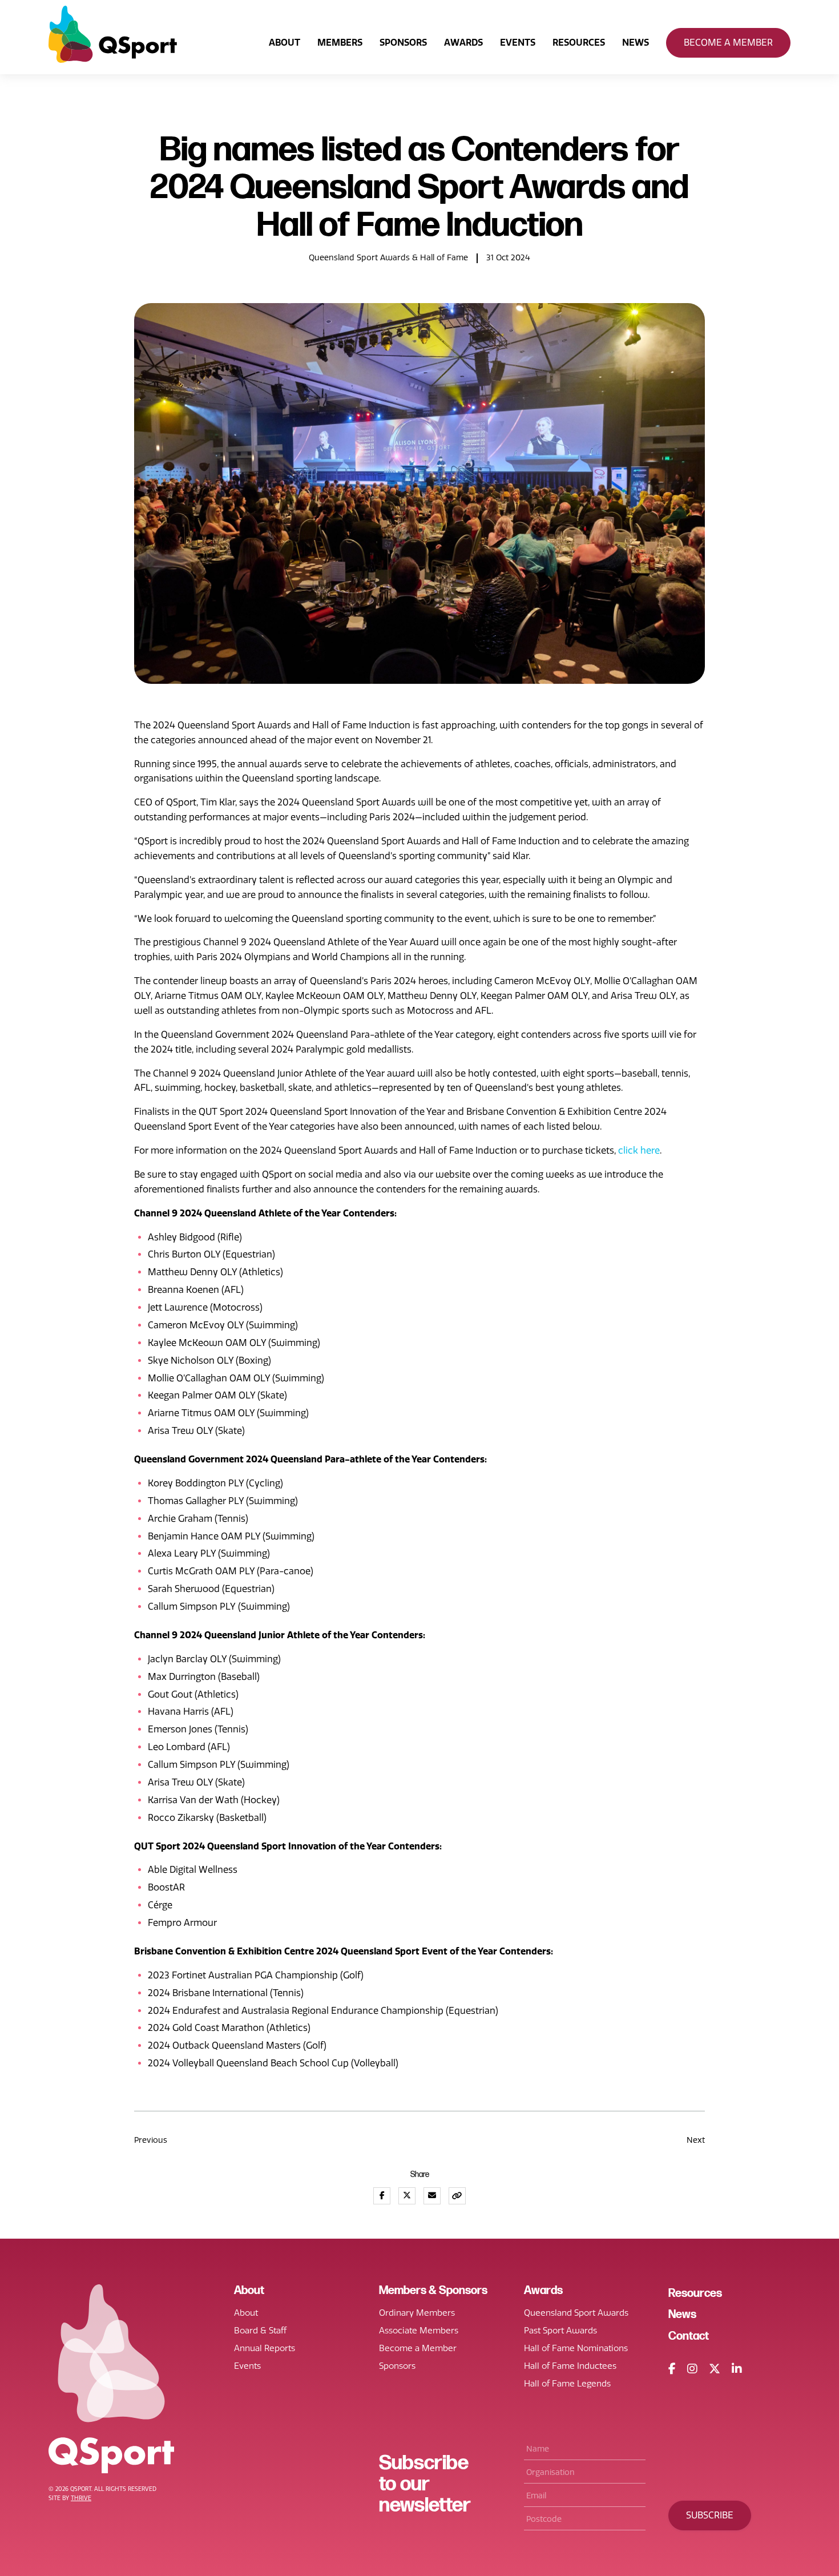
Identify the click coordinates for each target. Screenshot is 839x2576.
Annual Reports (265, 2348)
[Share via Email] (432, 2196)
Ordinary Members (417, 2313)
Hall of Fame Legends (567, 2384)
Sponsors (403, 43)
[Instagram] (692, 2369)
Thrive (81, 2498)
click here (639, 1150)
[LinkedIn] (737, 2369)
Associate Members (419, 2331)
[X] (715, 2369)
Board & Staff (260, 2331)
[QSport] (113, 34)
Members (340, 43)
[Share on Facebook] (382, 2196)
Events (518, 43)
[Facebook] (672, 2369)
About (285, 43)
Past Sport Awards (560, 2331)
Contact (689, 2336)
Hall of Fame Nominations (576, 2348)
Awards (463, 43)
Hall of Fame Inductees (570, 2366)
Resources (579, 43)
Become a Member (728, 43)
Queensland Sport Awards (576, 2313)
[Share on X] (407, 2196)
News (636, 43)
